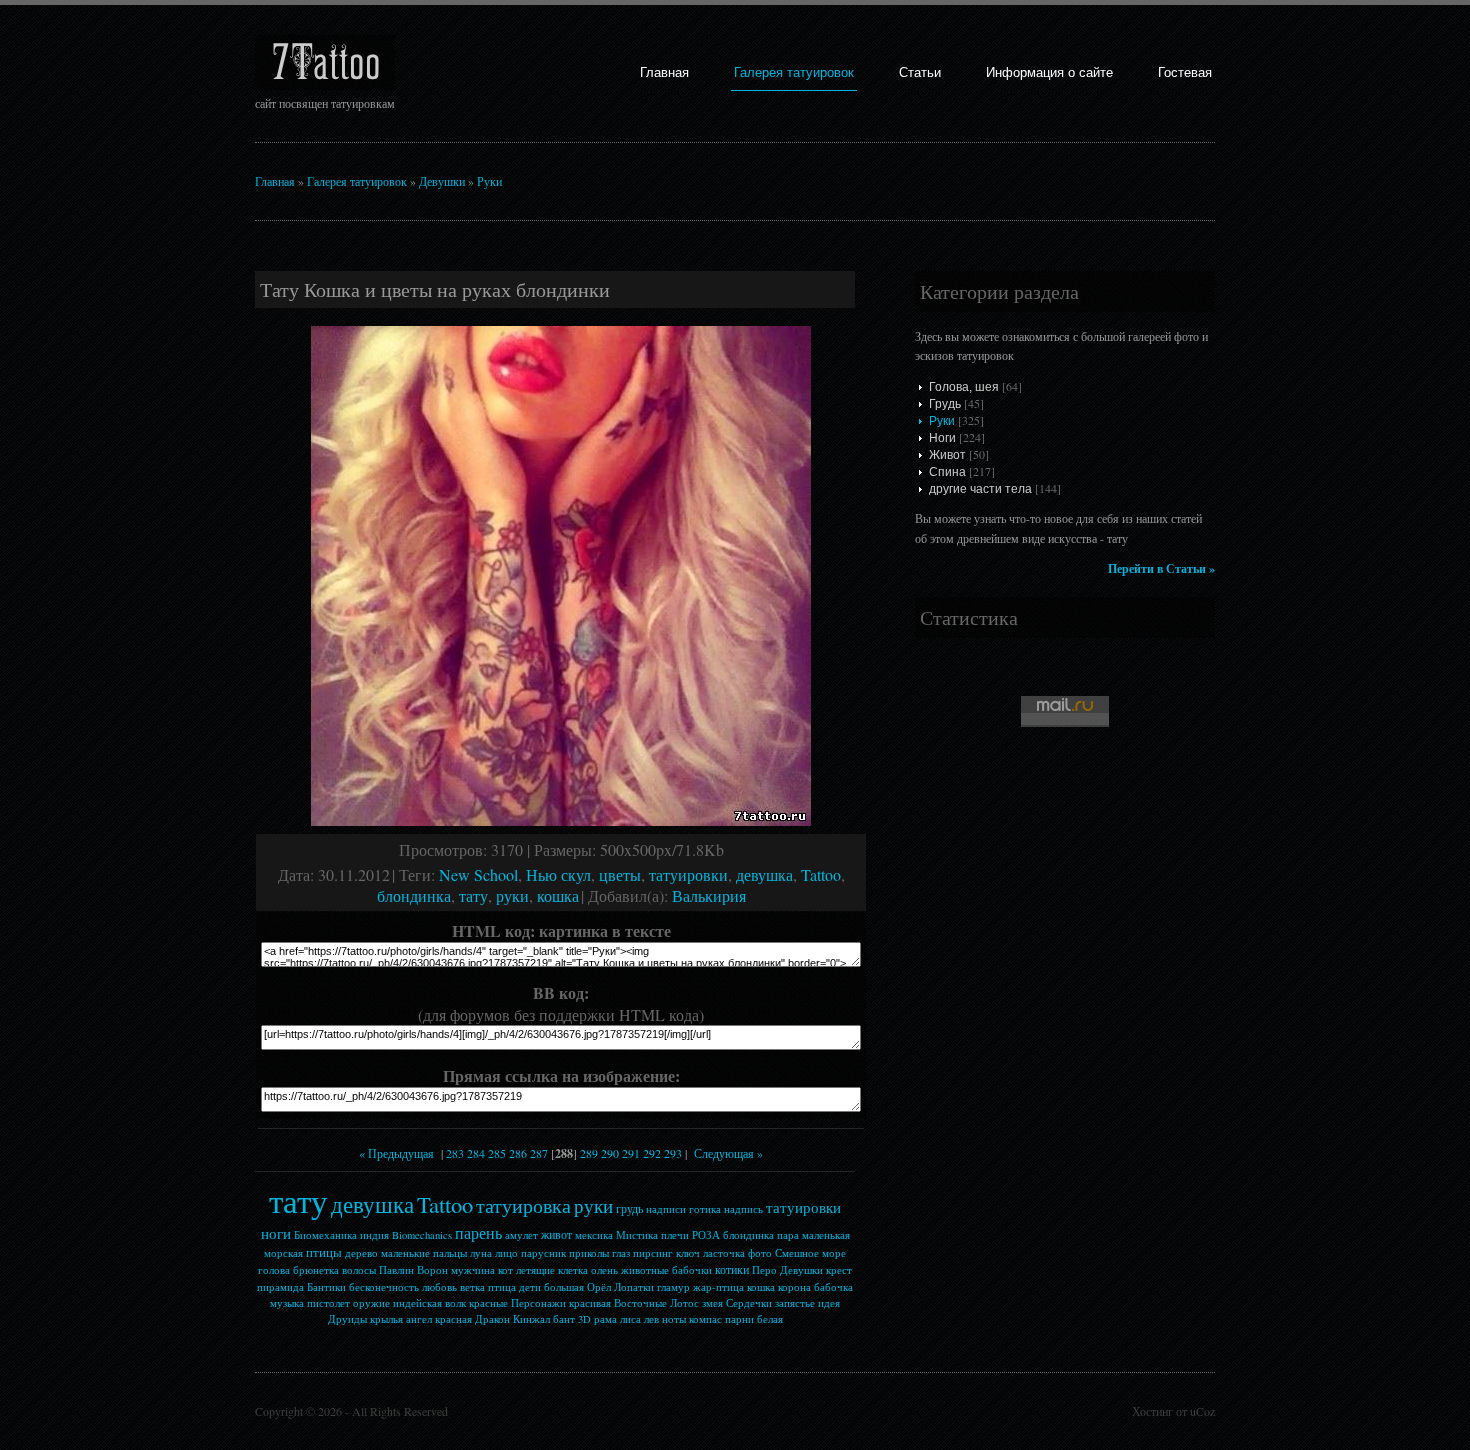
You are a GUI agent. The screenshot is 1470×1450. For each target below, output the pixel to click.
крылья (386, 1319)
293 (673, 1153)
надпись (743, 1209)
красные (488, 1303)
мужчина (473, 1270)
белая (770, 1319)
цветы (620, 874)
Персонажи (538, 1303)
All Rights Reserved (400, 1411)
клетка (573, 1270)
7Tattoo (325, 62)
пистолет (328, 1303)
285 (497, 1153)
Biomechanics (422, 1235)
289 (589, 1153)
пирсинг (653, 1253)
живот (556, 1234)
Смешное (797, 1253)
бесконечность (384, 1287)
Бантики (326, 1287)
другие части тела (980, 489)
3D (584, 1319)
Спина (947, 472)
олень (604, 1270)
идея (829, 1303)
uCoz (1202, 1411)
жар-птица (718, 1287)
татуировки (688, 874)
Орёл (599, 1287)
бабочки (692, 1270)
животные (645, 1270)
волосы (359, 1270)
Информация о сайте (1049, 72)
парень (478, 1232)
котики (732, 1269)
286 (518, 1153)
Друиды (347, 1319)
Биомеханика (325, 1235)
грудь (629, 1208)
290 (610, 1153)
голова (274, 1270)
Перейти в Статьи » (1161, 568)
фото (760, 1253)
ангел (419, 1319)
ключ (688, 1253)
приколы (589, 1253)
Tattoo (821, 874)
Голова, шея (964, 387)
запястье (795, 1303)
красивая (590, 1303)
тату (473, 895)
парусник (543, 1253)
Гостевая (1185, 72)
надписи (666, 1209)
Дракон (492, 1319)
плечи (675, 1235)
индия (374, 1235)
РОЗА (706, 1235)
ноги (276, 1233)
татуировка (523, 1205)
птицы (324, 1252)
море (834, 1253)
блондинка (414, 895)
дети (530, 1287)
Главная (664, 72)
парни (739, 1319)
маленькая (826, 1235)
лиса (630, 1319)
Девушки (442, 181)
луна (481, 1253)
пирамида (280, 1287)
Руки (489, 181)
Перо (764, 1270)
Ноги (942, 438)
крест (839, 1270)
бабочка (833, 1287)
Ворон (432, 1270)
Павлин (396, 1270)
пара (788, 1235)
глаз (621, 1253)
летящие (535, 1270)
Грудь (945, 404)
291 (631, 1153)
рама (605, 1319)
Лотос (684, 1303)
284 (476, 1153)
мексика (594, 1235)
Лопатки (634, 1287)
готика (705, 1209)
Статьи (920, 72)
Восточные (640, 1303)
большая (564, 1287)
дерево (361, 1253)
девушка (764, 874)
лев (651, 1319)
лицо (506, 1253)
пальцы (450, 1253)
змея (712, 1303)
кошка (558, 895)
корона (794, 1287)
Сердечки (749, 1303)
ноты (674, 1319)
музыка (287, 1303)
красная (453, 1319)
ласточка (724, 1253)
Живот (947, 455)
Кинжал (531, 1319)
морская (283, 1253)
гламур (673, 1287)
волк (455, 1303)
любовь (439, 1287)
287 (539, 1153)
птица (502, 1287)
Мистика (637, 1235)
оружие (371, 1303)
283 (455, 1153)
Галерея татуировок (794, 72)
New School (478, 874)
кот (505, 1270)
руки (512, 895)
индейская (417, 1303)
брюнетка (316, 1270)
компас (705, 1319)
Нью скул (558, 874)
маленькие (405, 1253)
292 (652, 1153)
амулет (521, 1235)
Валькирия (709, 895)
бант (564, 1319)
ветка (472, 1287)
